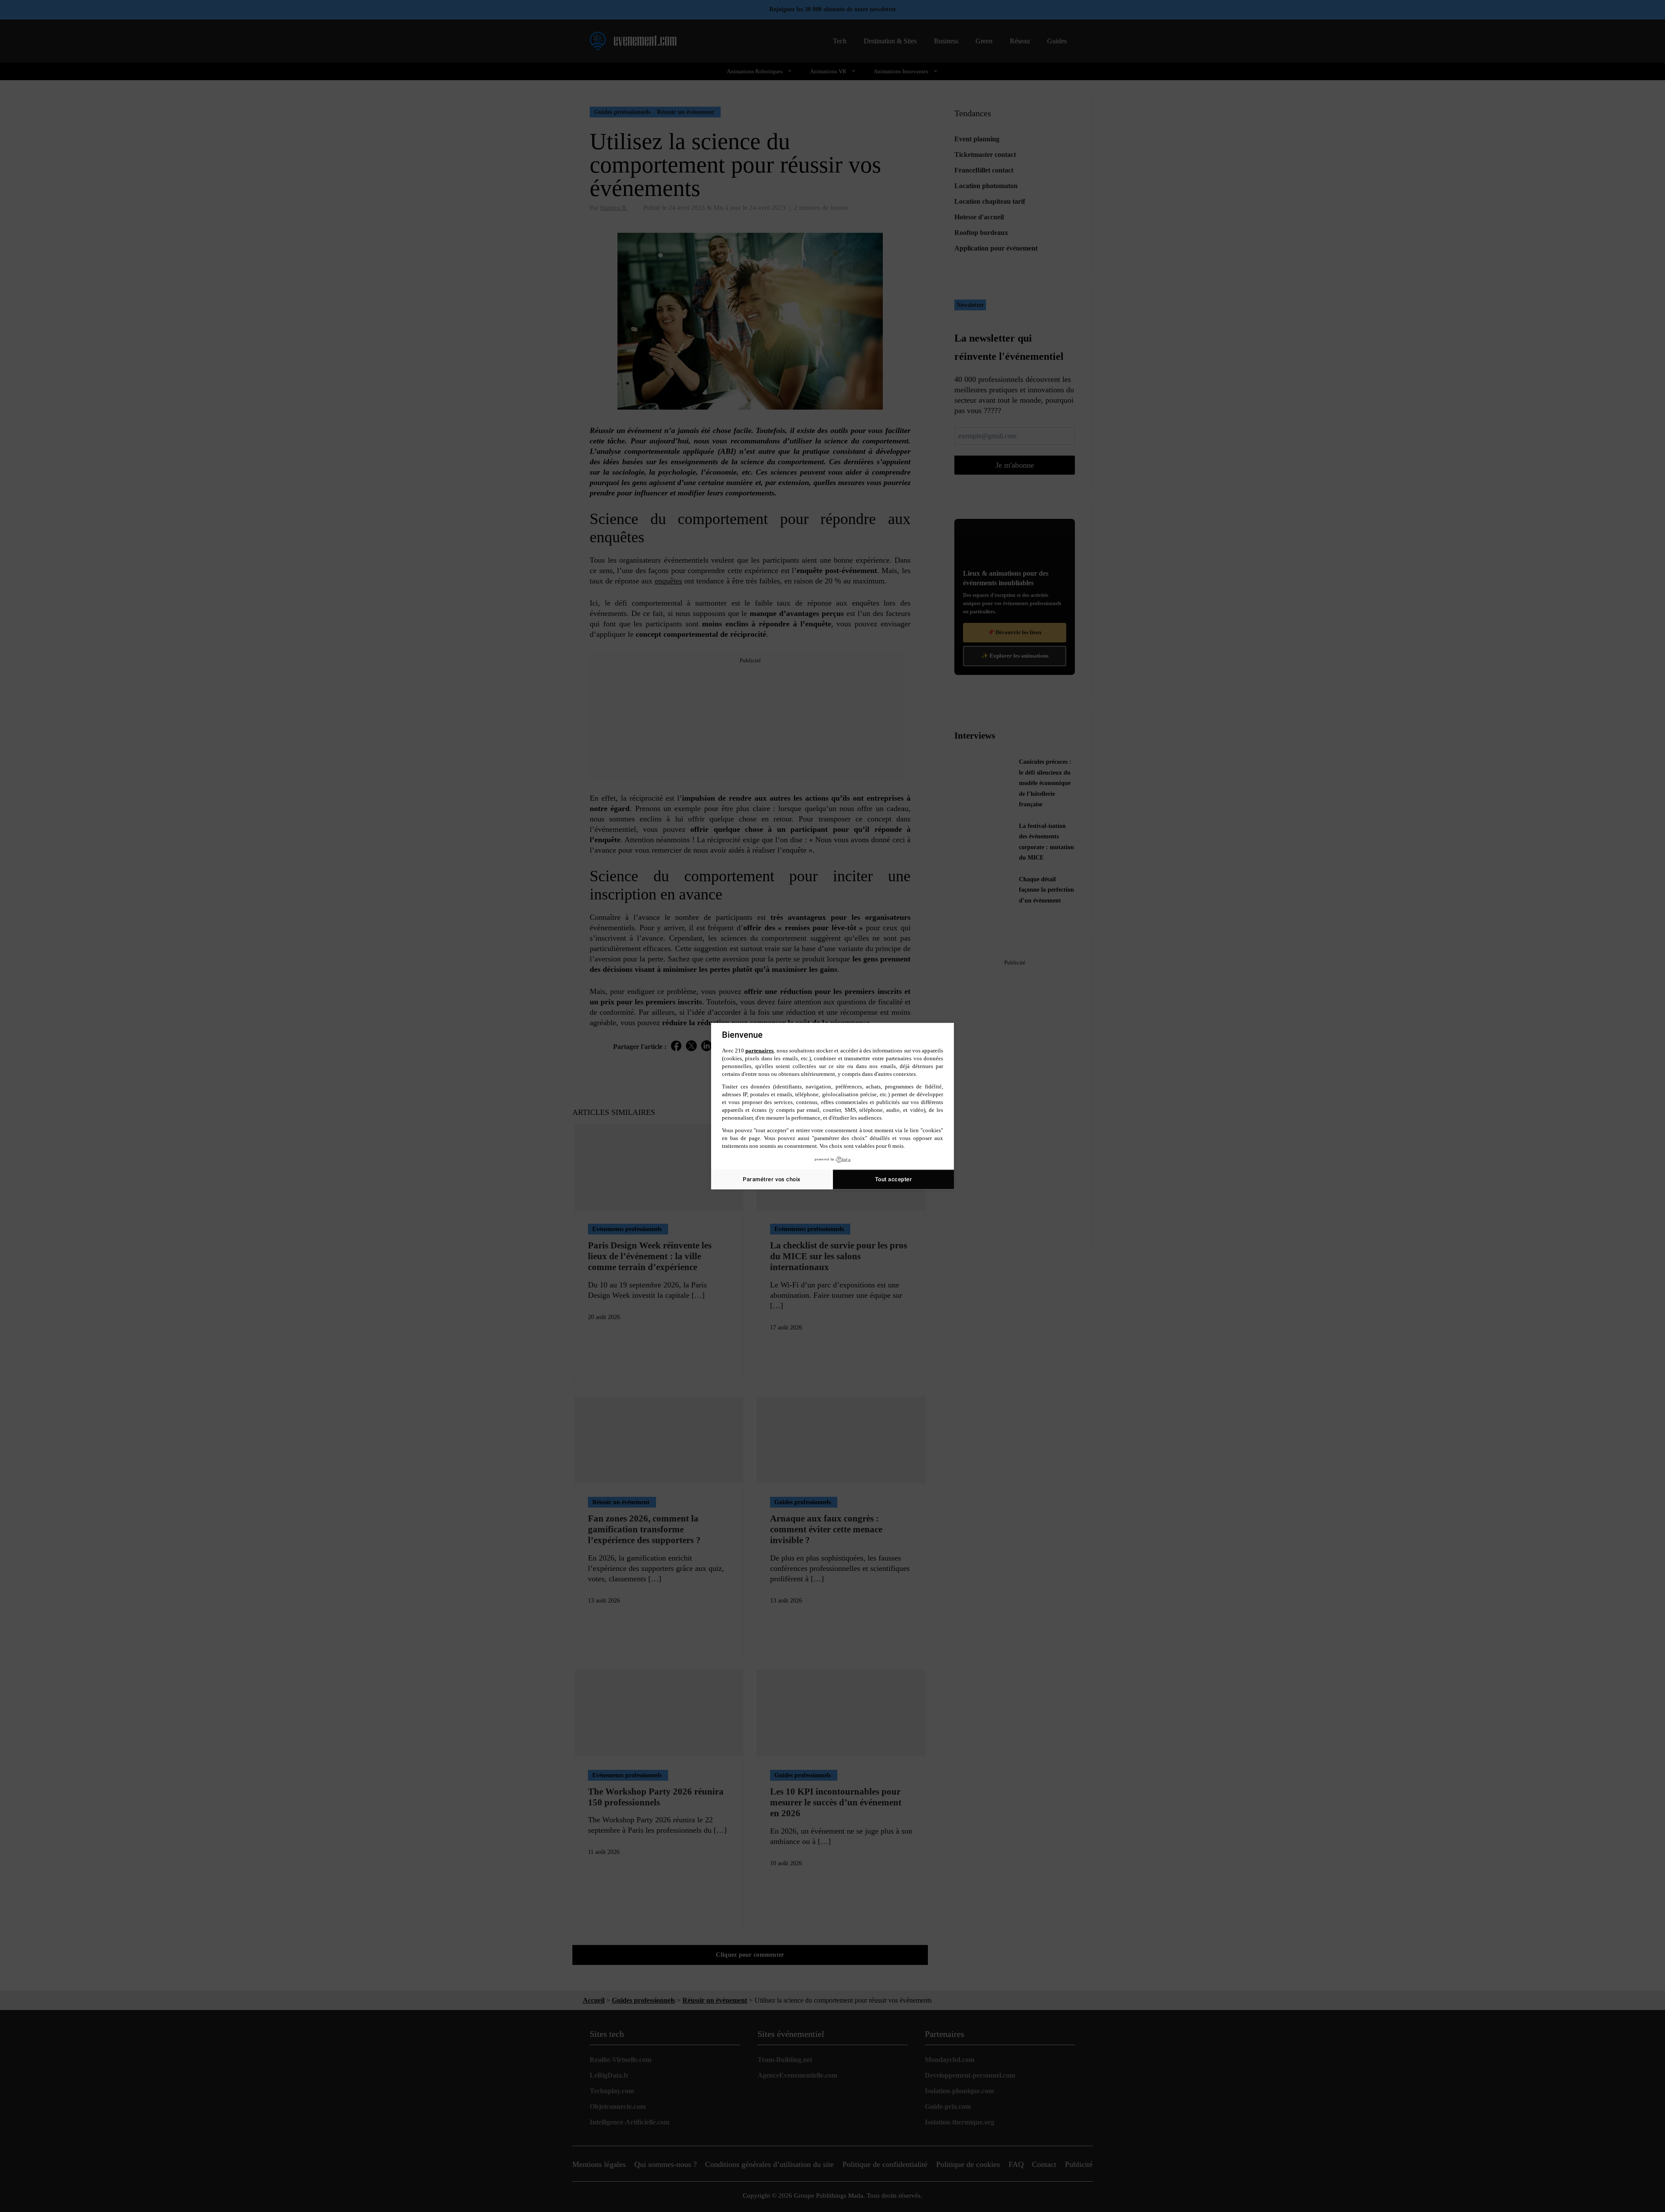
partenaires (759, 1051)
